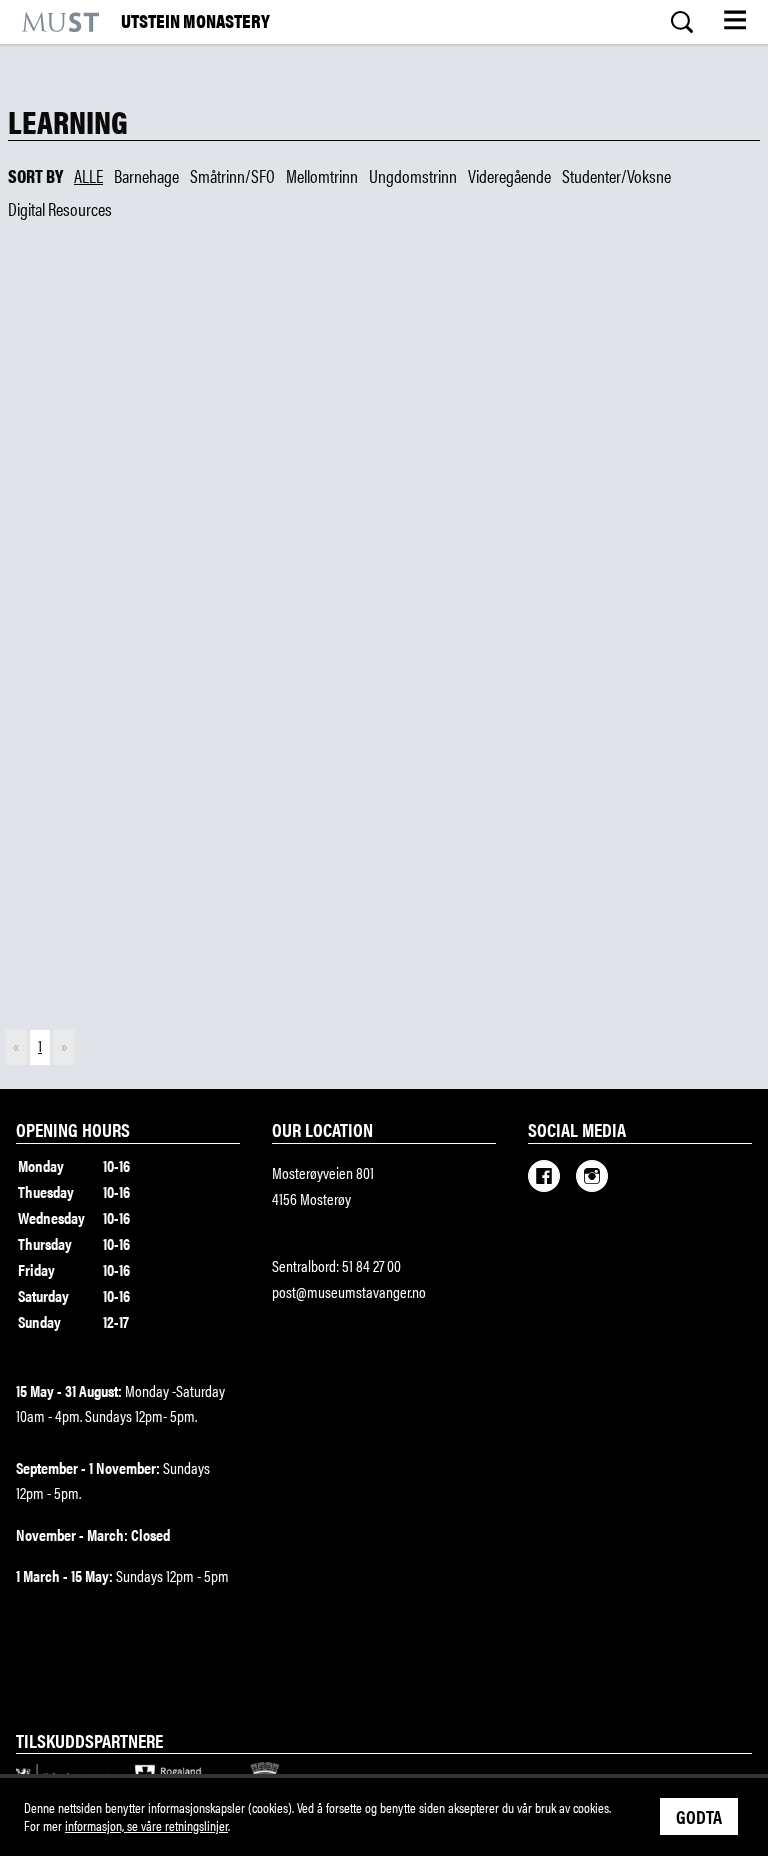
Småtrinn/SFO (232, 176)
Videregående (509, 176)
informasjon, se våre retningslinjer (146, 1825)
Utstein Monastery (195, 21)
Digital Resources (60, 209)
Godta (699, 1816)
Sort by (35, 175)
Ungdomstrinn (413, 176)
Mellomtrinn (322, 176)
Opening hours (73, 1129)
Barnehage (146, 176)
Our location (322, 1129)
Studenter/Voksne (616, 176)
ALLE (88, 176)
